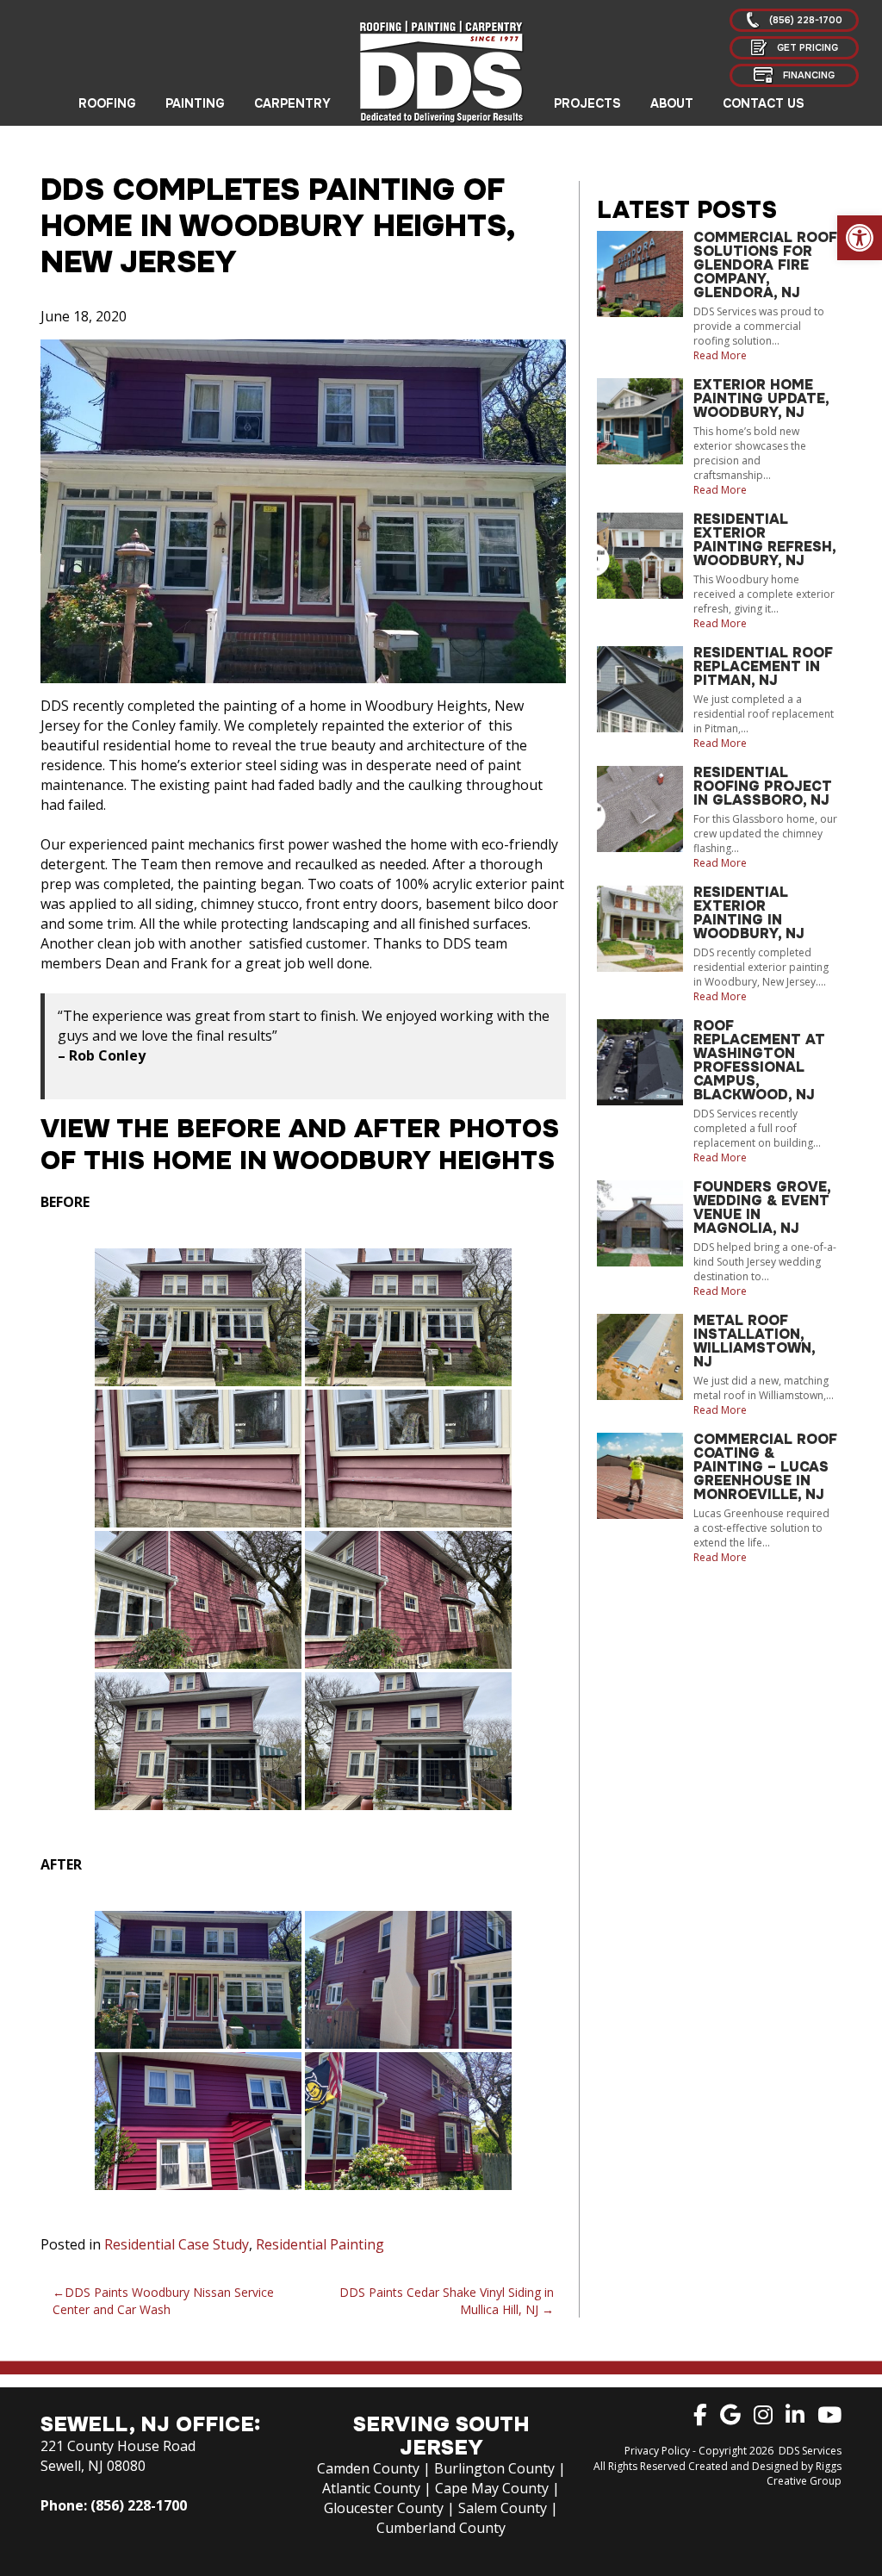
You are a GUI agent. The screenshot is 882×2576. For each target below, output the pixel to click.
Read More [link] (720, 355)
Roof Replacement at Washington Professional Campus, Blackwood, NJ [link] (759, 1060)
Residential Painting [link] (320, 2244)
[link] (860, 238)
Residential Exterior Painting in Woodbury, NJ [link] (749, 913)
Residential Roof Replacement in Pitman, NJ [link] (763, 666)
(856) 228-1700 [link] (139, 2505)
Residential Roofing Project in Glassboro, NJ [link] (763, 786)
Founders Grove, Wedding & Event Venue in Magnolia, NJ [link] (762, 1207)
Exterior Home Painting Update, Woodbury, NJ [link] (761, 398)
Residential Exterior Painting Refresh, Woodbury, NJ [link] (764, 540)
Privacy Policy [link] (657, 2451)
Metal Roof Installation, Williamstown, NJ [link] (754, 1341)
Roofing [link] (107, 103)
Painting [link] (195, 103)
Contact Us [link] (764, 103)
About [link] (672, 103)
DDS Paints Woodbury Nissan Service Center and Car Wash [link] (163, 2301)
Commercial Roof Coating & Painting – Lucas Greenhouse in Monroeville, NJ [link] (765, 1467)
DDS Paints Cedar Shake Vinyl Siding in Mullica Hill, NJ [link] (447, 2301)
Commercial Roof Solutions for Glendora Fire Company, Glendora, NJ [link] (765, 265)
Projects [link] (587, 103)
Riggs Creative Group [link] (804, 2473)
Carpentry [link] (292, 103)
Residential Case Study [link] (177, 2244)
